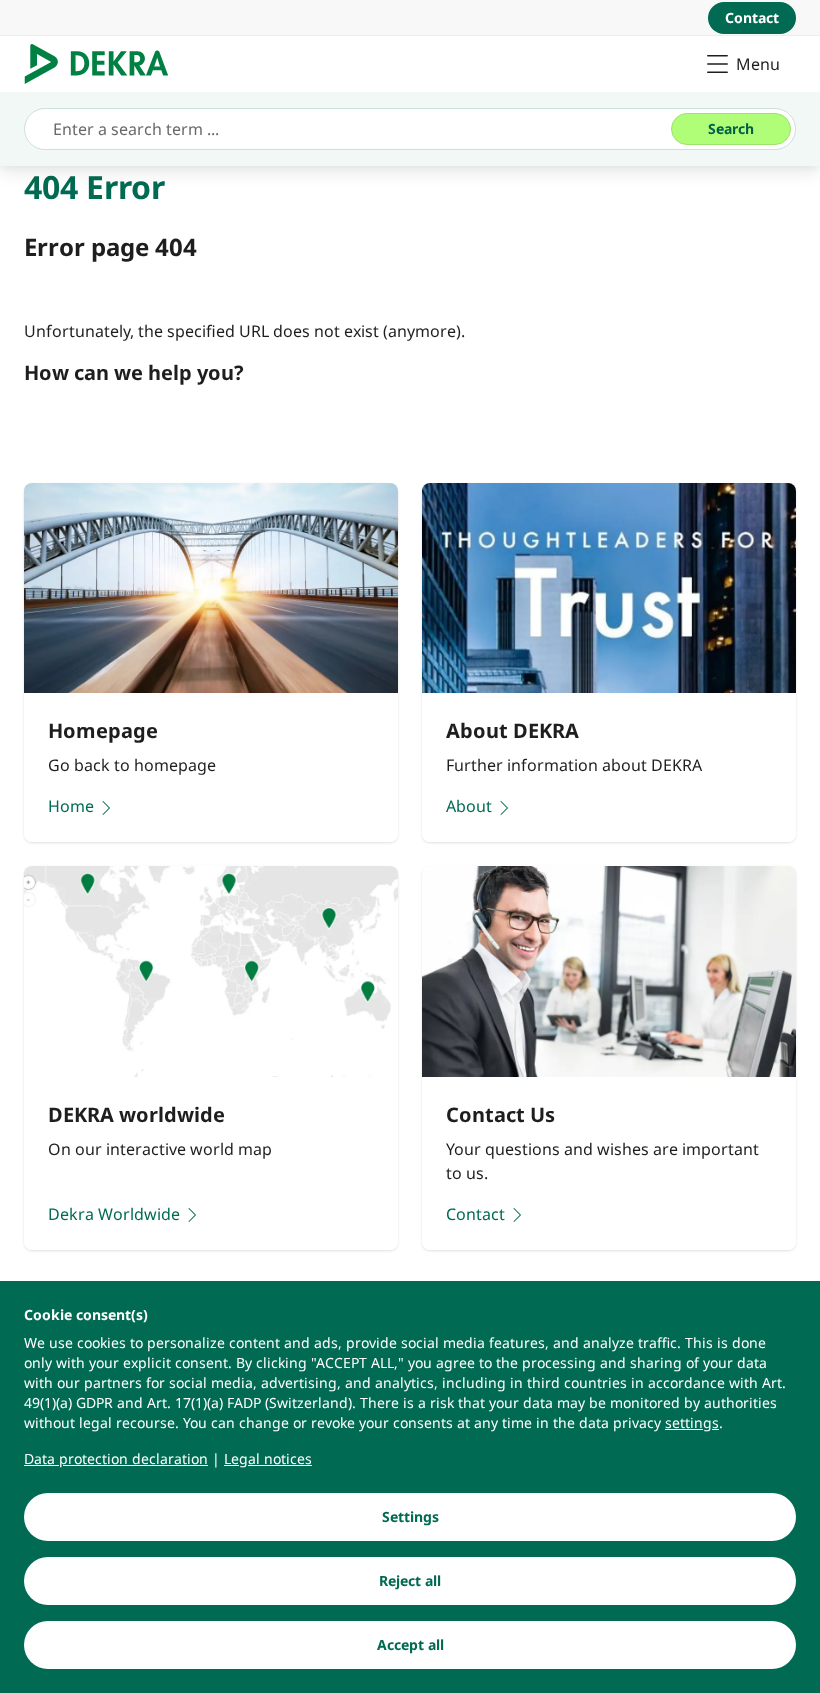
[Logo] (104, 64)
